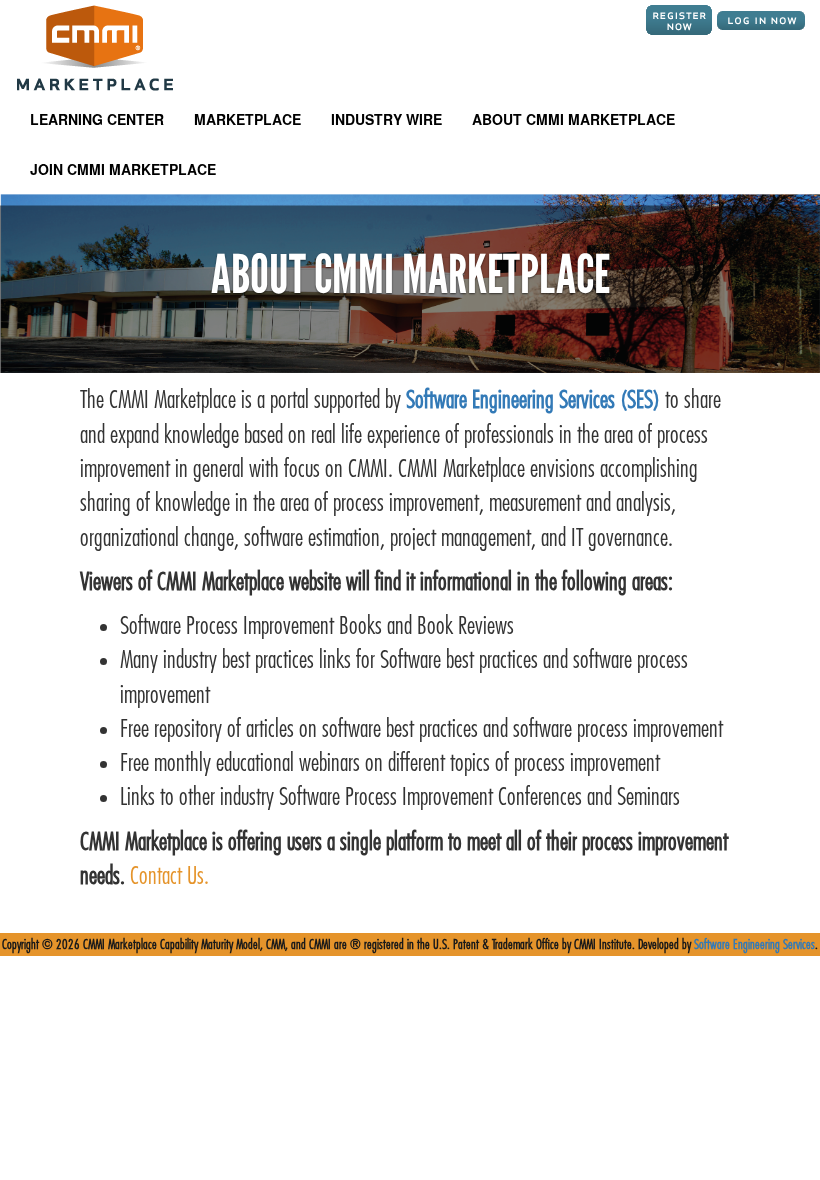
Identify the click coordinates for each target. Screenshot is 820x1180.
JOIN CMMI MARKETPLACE (123, 169)
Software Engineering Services (754, 944)
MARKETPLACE (247, 119)
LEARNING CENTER (97, 119)
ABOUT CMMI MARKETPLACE (573, 119)
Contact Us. (167, 876)
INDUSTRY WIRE (386, 119)
